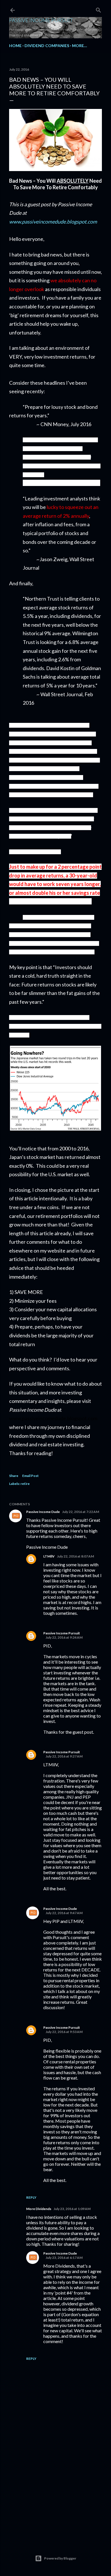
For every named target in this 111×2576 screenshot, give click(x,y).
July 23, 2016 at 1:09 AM (72, 2209)
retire (25, 1484)
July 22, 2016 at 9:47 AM (64, 1913)
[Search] (98, 9)
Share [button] (14, 1476)
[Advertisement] (55, 2491)
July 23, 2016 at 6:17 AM (64, 2258)
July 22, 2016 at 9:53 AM (64, 2032)
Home (15, 46)
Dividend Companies (47, 46)
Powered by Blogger (60, 2558)
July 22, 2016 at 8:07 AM (75, 1556)
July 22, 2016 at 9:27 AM (64, 1756)
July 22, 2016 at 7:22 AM (81, 1512)
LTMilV (49, 1556)
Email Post (30, 1476)
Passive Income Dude (43, 1512)
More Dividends (39, 2209)
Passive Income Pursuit (41, 20)
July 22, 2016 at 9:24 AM (64, 1637)
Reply (31, 2197)
